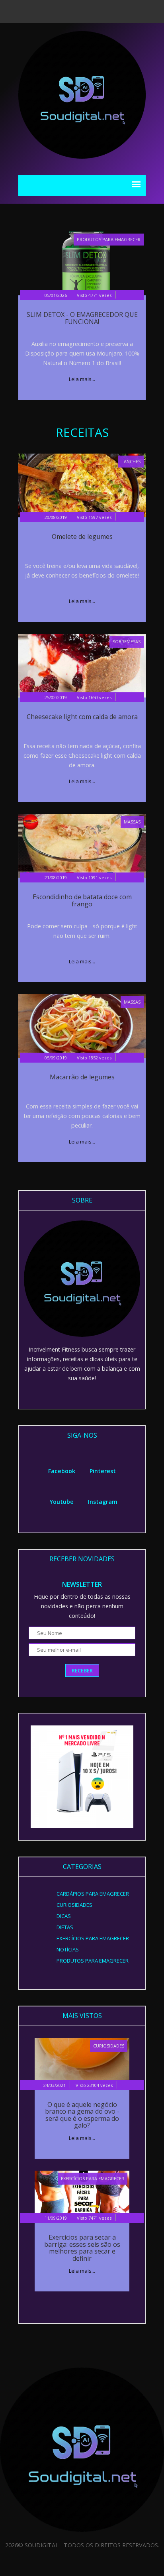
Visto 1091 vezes (94, 877)
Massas (132, 822)
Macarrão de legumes (82, 1077)
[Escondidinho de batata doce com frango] (82, 845)
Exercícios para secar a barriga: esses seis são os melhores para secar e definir (82, 2248)
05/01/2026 (56, 295)
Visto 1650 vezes (94, 697)
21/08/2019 (56, 877)
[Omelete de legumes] (82, 485)
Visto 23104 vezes (94, 2085)
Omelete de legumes (82, 536)
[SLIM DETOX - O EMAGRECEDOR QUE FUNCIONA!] (82, 263)
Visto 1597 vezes (94, 517)
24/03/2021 (55, 2085)
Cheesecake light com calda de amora (82, 717)
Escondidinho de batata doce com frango (82, 900)
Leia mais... (82, 379)
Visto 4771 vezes (94, 295)
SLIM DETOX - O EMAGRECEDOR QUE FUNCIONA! (82, 318)
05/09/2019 (56, 1058)
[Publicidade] (82, 1776)
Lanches (131, 461)
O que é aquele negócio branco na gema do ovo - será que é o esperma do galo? (82, 2115)
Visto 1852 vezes (94, 1058)
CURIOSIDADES (109, 2046)
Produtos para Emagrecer (109, 239)
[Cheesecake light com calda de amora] (82, 665)
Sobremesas (127, 642)
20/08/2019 (56, 517)
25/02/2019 (56, 697)
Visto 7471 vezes (94, 2218)
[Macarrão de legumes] (82, 1025)
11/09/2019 (56, 2218)
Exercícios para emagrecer (93, 2178)
